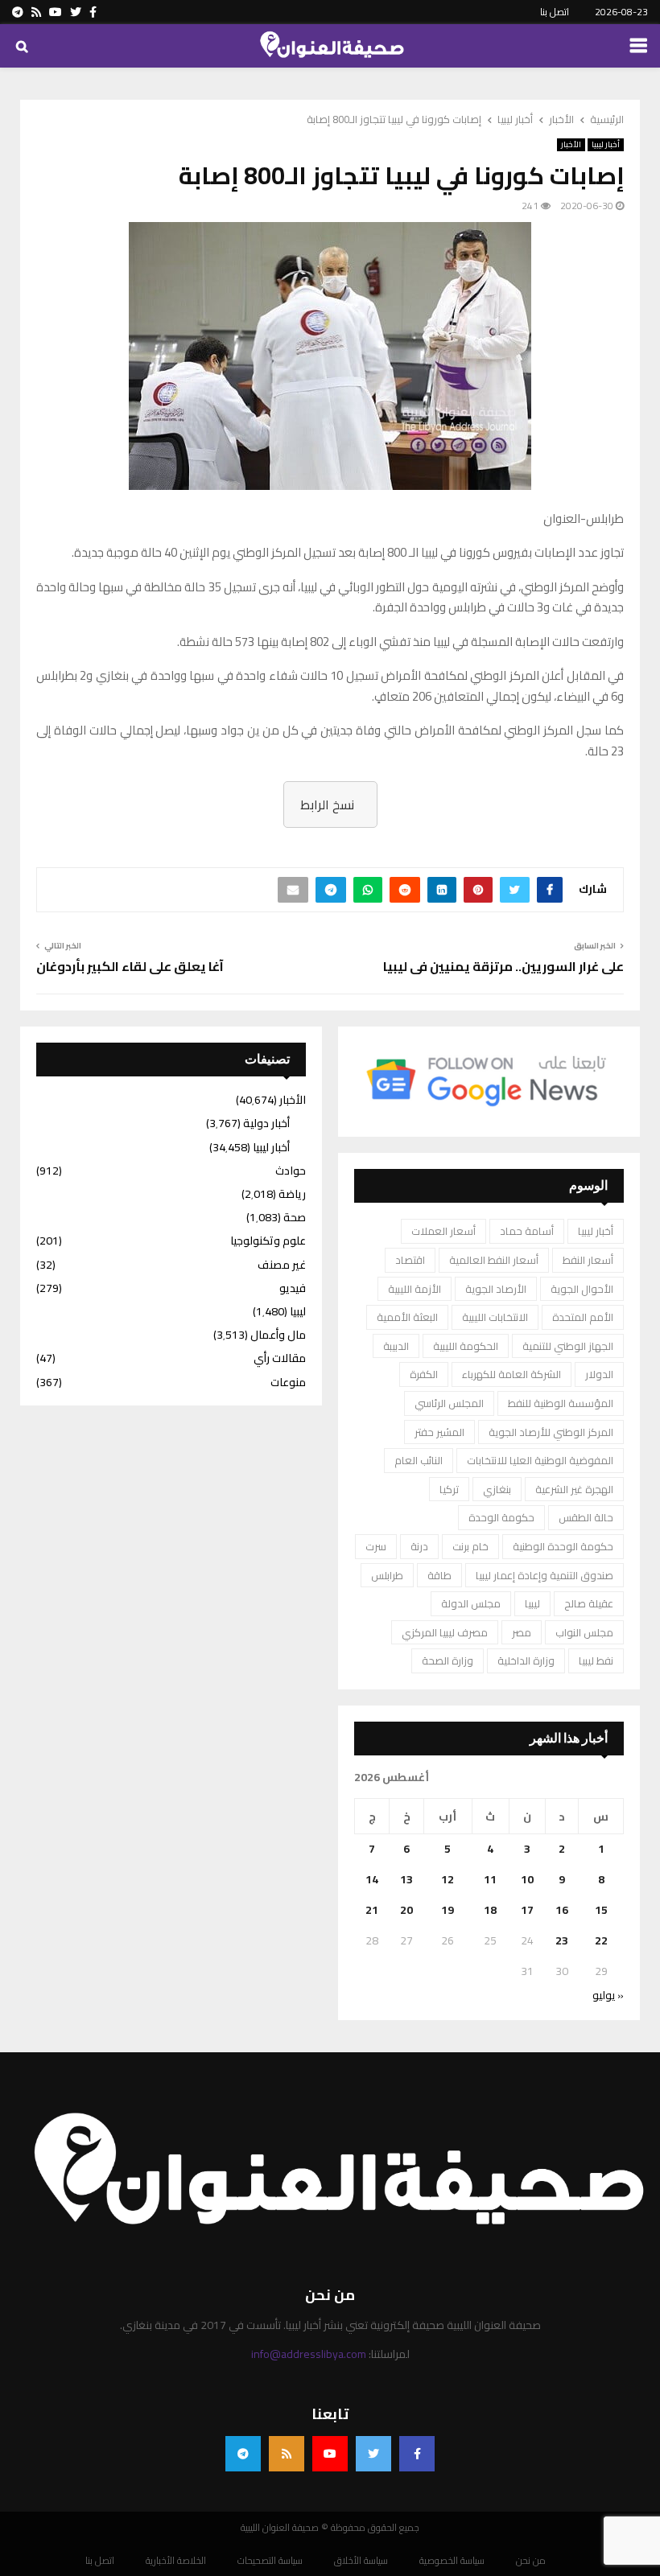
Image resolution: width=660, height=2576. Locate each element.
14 (372, 1879)
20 (406, 1910)
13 (406, 1879)
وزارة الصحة (448, 1660)
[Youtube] (330, 2454)
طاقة (439, 1575)
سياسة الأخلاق (361, 2561)
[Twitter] (373, 2454)
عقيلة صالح (589, 1603)
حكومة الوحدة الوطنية (563, 1546)
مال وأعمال (278, 1335)
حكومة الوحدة (501, 1517)
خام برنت (470, 1546)
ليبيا (532, 1603)
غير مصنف (282, 1265)
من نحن (531, 2561)
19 (448, 1910)
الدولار (599, 1374)
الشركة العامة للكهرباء (512, 1374)
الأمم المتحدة (583, 1317)
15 (601, 1910)
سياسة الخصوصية (452, 2561)
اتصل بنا (555, 12)
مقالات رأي (280, 1358)
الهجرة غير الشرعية (574, 1489)
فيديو (293, 1288)
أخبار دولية (266, 1123)
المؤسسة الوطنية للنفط (561, 1403)
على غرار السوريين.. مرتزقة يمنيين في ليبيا (503, 966)
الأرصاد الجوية (496, 1289)
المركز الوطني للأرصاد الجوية (551, 1432)
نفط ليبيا (596, 1660)
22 (601, 1940)
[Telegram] (243, 2454)
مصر (522, 1632)
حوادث (291, 1171)
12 (448, 1879)
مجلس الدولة (471, 1603)
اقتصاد (410, 1260)
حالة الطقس (586, 1517)
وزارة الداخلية (526, 1660)
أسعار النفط (588, 1260)
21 (372, 1910)
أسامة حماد (527, 1231)
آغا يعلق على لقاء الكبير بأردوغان (130, 966)
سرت (376, 1546)
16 (562, 1910)
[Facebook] (417, 2454)
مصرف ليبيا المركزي (445, 1632)
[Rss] (287, 2454)
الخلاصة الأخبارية (176, 2561)
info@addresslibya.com (309, 2354)
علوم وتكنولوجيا (268, 1241)
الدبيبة (396, 1346)
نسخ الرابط (327, 804)
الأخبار (571, 145)
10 (527, 1879)
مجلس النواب (584, 1632)
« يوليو (608, 1995)
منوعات (288, 1382)
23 (562, 1940)
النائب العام (419, 1460)
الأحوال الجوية (582, 1289)
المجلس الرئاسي (449, 1403)
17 (527, 1910)
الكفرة (424, 1374)
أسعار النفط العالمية (494, 1260)
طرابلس (387, 1575)
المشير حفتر (439, 1432)
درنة (419, 1546)
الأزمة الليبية (415, 1289)
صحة (295, 1217)
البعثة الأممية (407, 1317)
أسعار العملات (443, 1231)
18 (490, 1910)
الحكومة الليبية (466, 1346)
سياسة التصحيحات (270, 2561)
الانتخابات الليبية (495, 1317)
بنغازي (497, 1489)
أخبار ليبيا (606, 145)
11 (490, 1879)
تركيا (449, 1489)
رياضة (292, 1194)
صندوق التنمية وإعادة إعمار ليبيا (544, 1575)
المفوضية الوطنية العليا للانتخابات (540, 1460)
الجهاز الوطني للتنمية (568, 1346)
